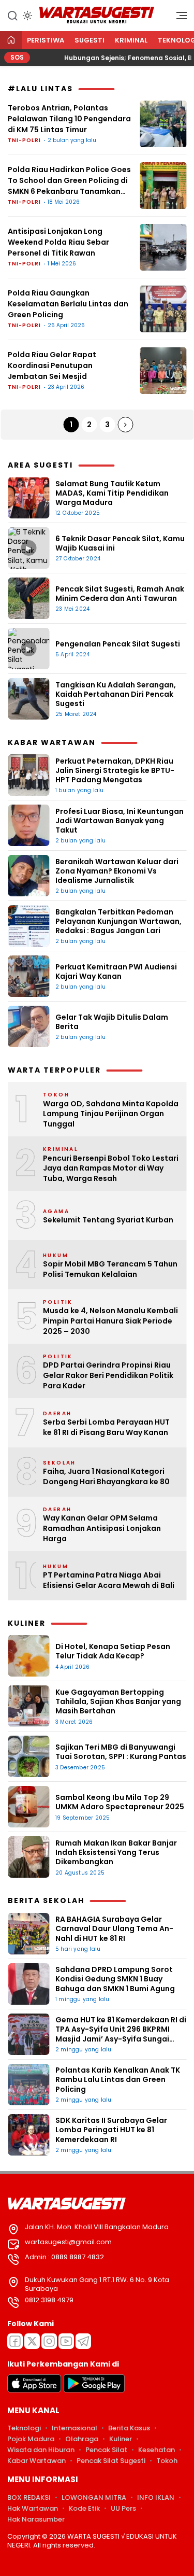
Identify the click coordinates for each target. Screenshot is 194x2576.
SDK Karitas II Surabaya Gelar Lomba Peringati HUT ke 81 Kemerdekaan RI (111, 2130)
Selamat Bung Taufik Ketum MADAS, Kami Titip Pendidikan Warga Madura (112, 493)
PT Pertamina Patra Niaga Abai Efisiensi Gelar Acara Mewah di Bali (109, 1580)
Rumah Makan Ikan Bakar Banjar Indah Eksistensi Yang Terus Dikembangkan (116, 1852)
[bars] (178, 18)
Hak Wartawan (33, 2508)
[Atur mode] (26, 16)
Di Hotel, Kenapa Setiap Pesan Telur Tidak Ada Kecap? (113, 1651)
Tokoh (167, 2461)
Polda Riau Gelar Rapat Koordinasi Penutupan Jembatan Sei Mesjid (52, 365)
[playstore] (94, 2390)
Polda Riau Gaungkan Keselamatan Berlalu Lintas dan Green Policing (68, 304)
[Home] (11, 41)
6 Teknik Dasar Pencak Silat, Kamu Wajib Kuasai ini (120, 543)
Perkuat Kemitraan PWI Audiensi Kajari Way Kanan (116, 972)
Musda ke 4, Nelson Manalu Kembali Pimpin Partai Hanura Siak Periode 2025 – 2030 (110, 1321)
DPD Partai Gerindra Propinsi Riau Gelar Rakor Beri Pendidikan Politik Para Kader (108, 1375)
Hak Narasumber (36, 2519)
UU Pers (123, 2508)
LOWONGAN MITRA (94, 2497)
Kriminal (131, 40)
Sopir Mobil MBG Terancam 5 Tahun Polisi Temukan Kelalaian (110, 1269)
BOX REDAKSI (29, 2497)
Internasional (74, 2428)
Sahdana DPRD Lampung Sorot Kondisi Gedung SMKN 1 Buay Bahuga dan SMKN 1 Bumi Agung (116, 1979)
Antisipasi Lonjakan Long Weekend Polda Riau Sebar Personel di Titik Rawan (58, 242)
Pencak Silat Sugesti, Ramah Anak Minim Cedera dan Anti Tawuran (120, 594)
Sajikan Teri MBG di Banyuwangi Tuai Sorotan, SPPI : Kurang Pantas (121, 1752)
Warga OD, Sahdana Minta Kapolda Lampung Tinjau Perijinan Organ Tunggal (111, 1114)
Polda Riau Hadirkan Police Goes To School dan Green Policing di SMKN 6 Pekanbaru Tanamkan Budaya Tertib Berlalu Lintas (69, 181)
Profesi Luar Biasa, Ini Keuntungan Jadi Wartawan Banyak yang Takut (120, 821)
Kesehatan (156, 2450)
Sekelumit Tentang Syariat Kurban (108, 1220)
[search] (12, 15)
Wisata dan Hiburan (41, 2450)
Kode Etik (84, 2508)
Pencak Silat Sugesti (111, 2461)
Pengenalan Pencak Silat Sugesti (118, 644)
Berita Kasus (129, 2428)
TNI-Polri (24, 140)
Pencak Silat (106, 2450)
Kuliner (121, 2439)
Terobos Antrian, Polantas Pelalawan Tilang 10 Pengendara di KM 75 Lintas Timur (69, 119)
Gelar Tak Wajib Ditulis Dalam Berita (112, 1022)
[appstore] (34, 2390)
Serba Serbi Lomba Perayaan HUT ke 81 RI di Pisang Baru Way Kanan (106, 1427)
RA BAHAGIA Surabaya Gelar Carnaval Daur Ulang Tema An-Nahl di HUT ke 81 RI (114, 1929)
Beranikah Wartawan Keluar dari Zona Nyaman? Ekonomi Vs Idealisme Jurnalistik (117, 871)
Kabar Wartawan (36, 2461)
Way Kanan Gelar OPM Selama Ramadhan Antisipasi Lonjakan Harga (102, 1528)
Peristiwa (46, 40)
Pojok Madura (31, 2439)
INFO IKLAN (156, 2497)
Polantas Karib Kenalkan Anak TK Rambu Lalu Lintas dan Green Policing (118, 2079)
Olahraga (82, 2439)
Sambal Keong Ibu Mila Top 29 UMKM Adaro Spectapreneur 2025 (120, 1802)
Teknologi (24, 2428)
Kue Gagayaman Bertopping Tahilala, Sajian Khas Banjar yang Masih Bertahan (118, 1701)
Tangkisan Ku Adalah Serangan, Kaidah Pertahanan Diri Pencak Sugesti (116, 694)
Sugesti (89, 40)
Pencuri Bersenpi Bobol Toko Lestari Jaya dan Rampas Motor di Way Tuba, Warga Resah (111, 1169)
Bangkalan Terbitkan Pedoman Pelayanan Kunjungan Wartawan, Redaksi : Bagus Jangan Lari (118, 921)
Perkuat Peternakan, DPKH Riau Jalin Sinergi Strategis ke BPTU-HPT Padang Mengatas (115, 770)
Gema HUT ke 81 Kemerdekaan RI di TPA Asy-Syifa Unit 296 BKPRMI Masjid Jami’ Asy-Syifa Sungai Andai (121, 2034)
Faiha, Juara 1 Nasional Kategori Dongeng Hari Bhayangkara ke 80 (106, 1477)
